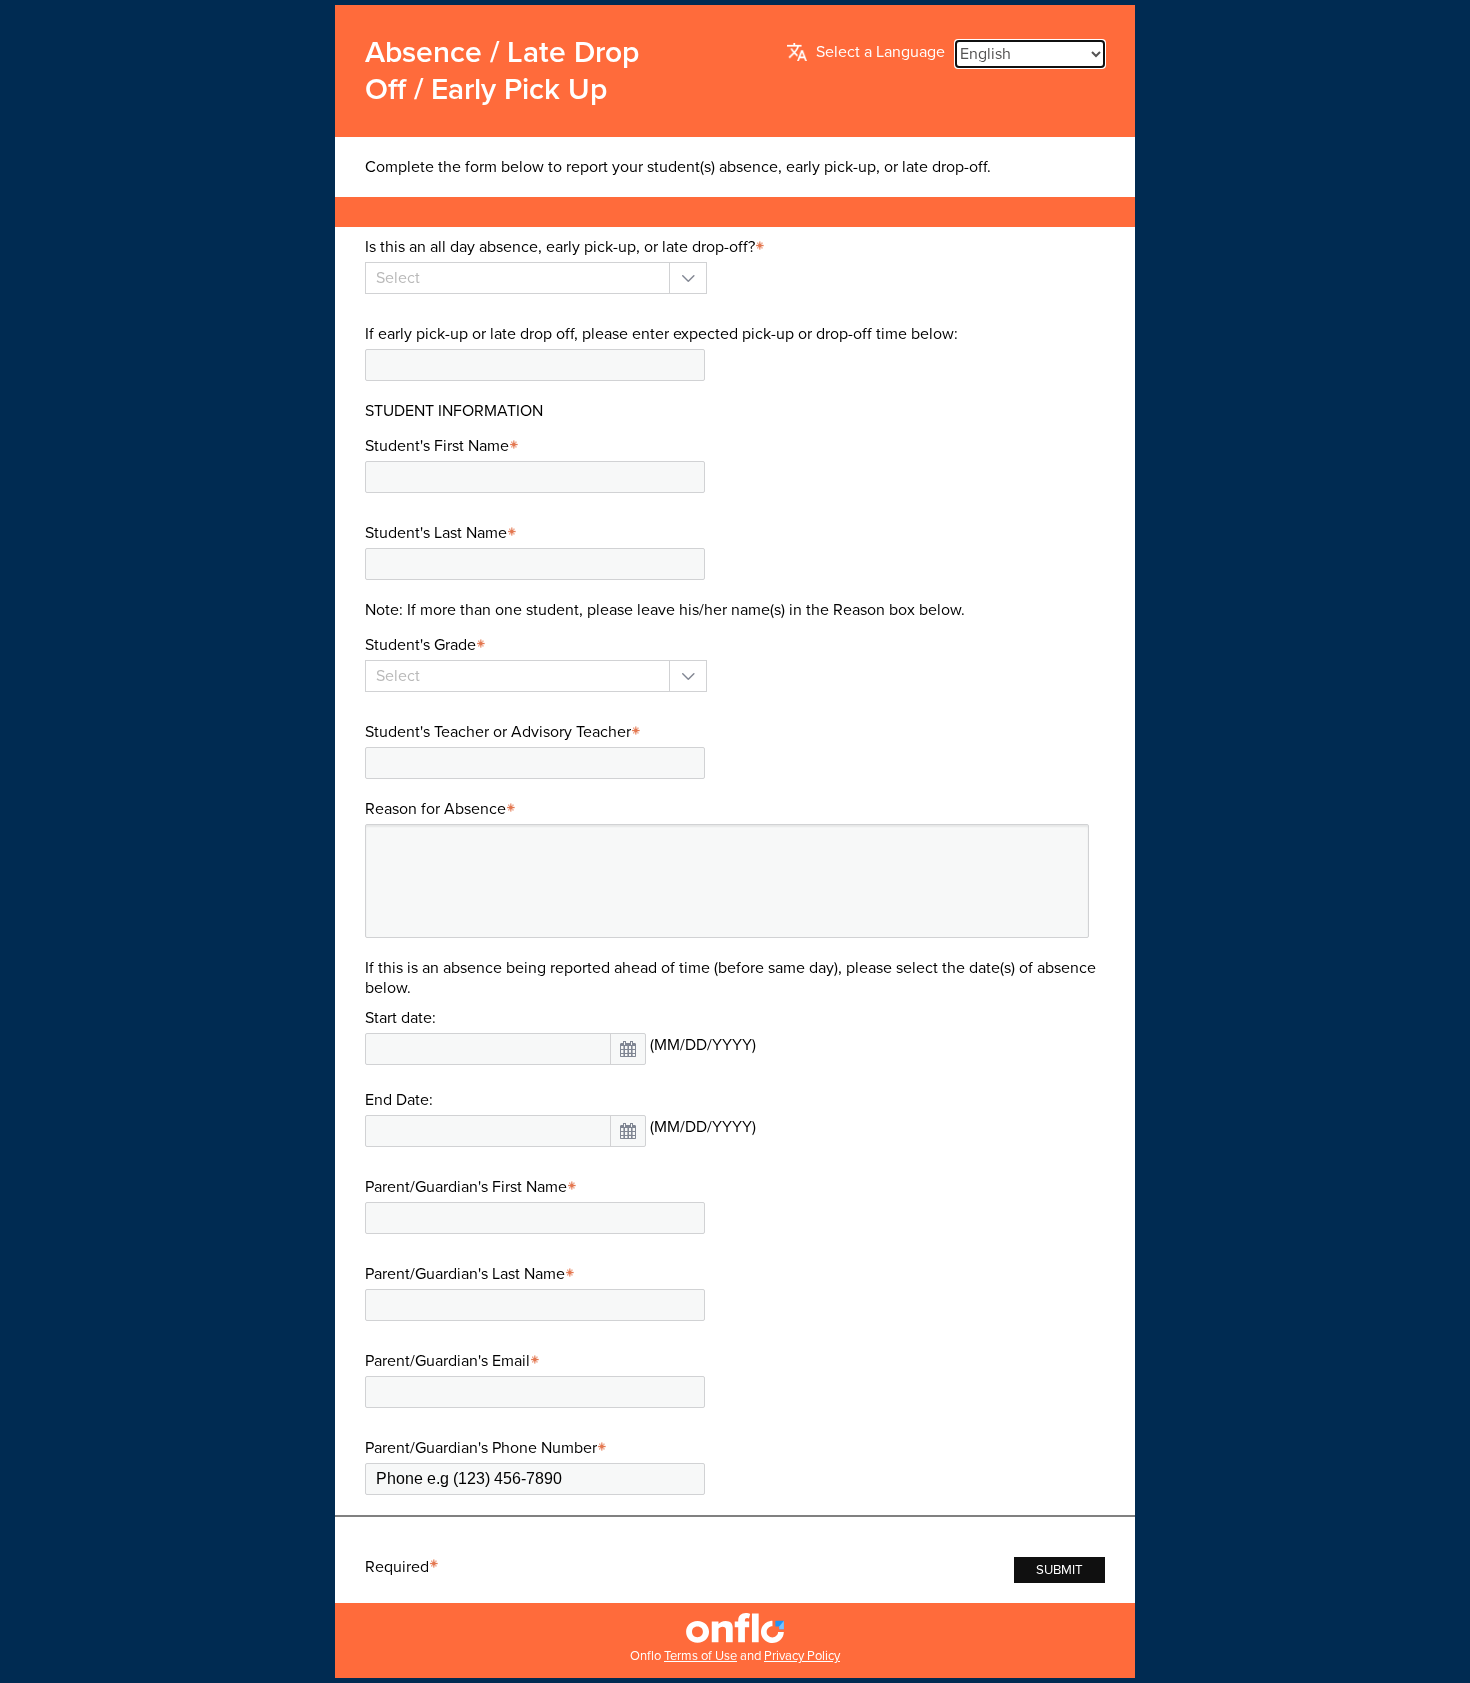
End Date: (399, 1100)
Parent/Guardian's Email (447, 1361)
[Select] (517, 278)
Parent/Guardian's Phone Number (481, 1448)
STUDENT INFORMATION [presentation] (454, 411)
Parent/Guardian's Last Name (465, 1274)
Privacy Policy (802, 1656)
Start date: (400, 1018)
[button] (628, 1049)
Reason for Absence (435, 809)
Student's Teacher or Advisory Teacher (498, 732)
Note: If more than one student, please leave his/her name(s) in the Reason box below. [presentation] (665, 610)
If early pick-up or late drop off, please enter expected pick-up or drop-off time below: (661, 334)
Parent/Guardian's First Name (466, 1187)
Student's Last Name (436, 533)
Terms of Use (700, 1656)
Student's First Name (437, 446)
